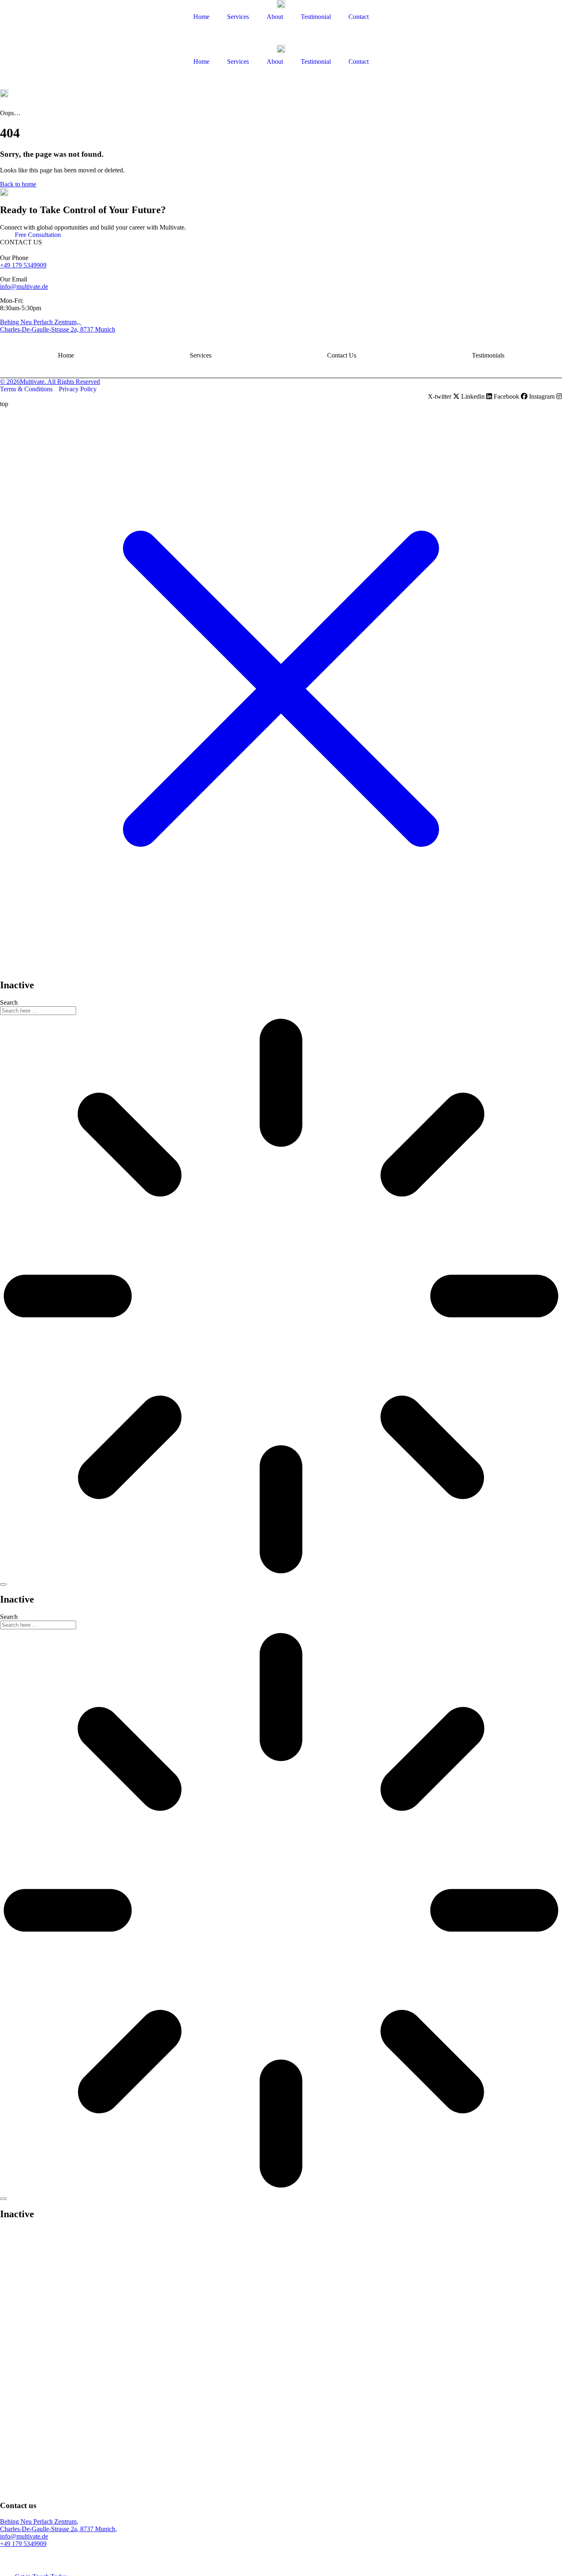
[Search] (3, 1584)
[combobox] (38, 1011)
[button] (281, 107)
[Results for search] (281, 1297)
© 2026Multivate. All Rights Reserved (50, 382)
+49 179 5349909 (23, 265)
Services (201, 355)
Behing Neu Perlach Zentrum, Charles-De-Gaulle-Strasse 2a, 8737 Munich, (58, 2525)
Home (66, 355)
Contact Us (342, 355)
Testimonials (488, 355)
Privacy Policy (78, 389)
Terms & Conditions (26, 389)
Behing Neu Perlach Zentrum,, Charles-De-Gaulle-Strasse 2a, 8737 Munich (58, 326)
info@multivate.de (24, 287)
